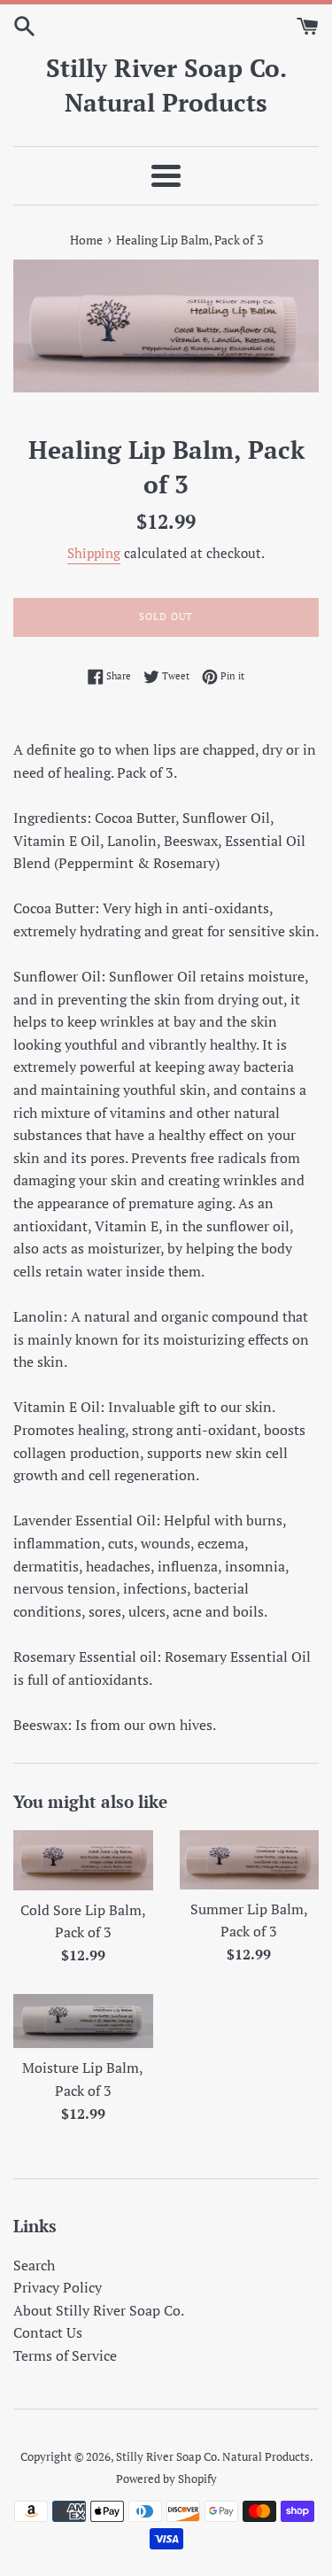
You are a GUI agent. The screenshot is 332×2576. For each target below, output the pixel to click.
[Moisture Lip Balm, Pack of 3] (83, 2021)
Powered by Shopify (166, 2479)
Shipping (94, 553)
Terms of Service (65, 2355)
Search (34, 2265)
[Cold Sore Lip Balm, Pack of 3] (83, 1860)
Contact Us (48, 2332)
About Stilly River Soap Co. (99, 2310)
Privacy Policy (58, 2287)
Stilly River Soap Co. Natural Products (166, 85)
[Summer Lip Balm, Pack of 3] (250, 1860)
